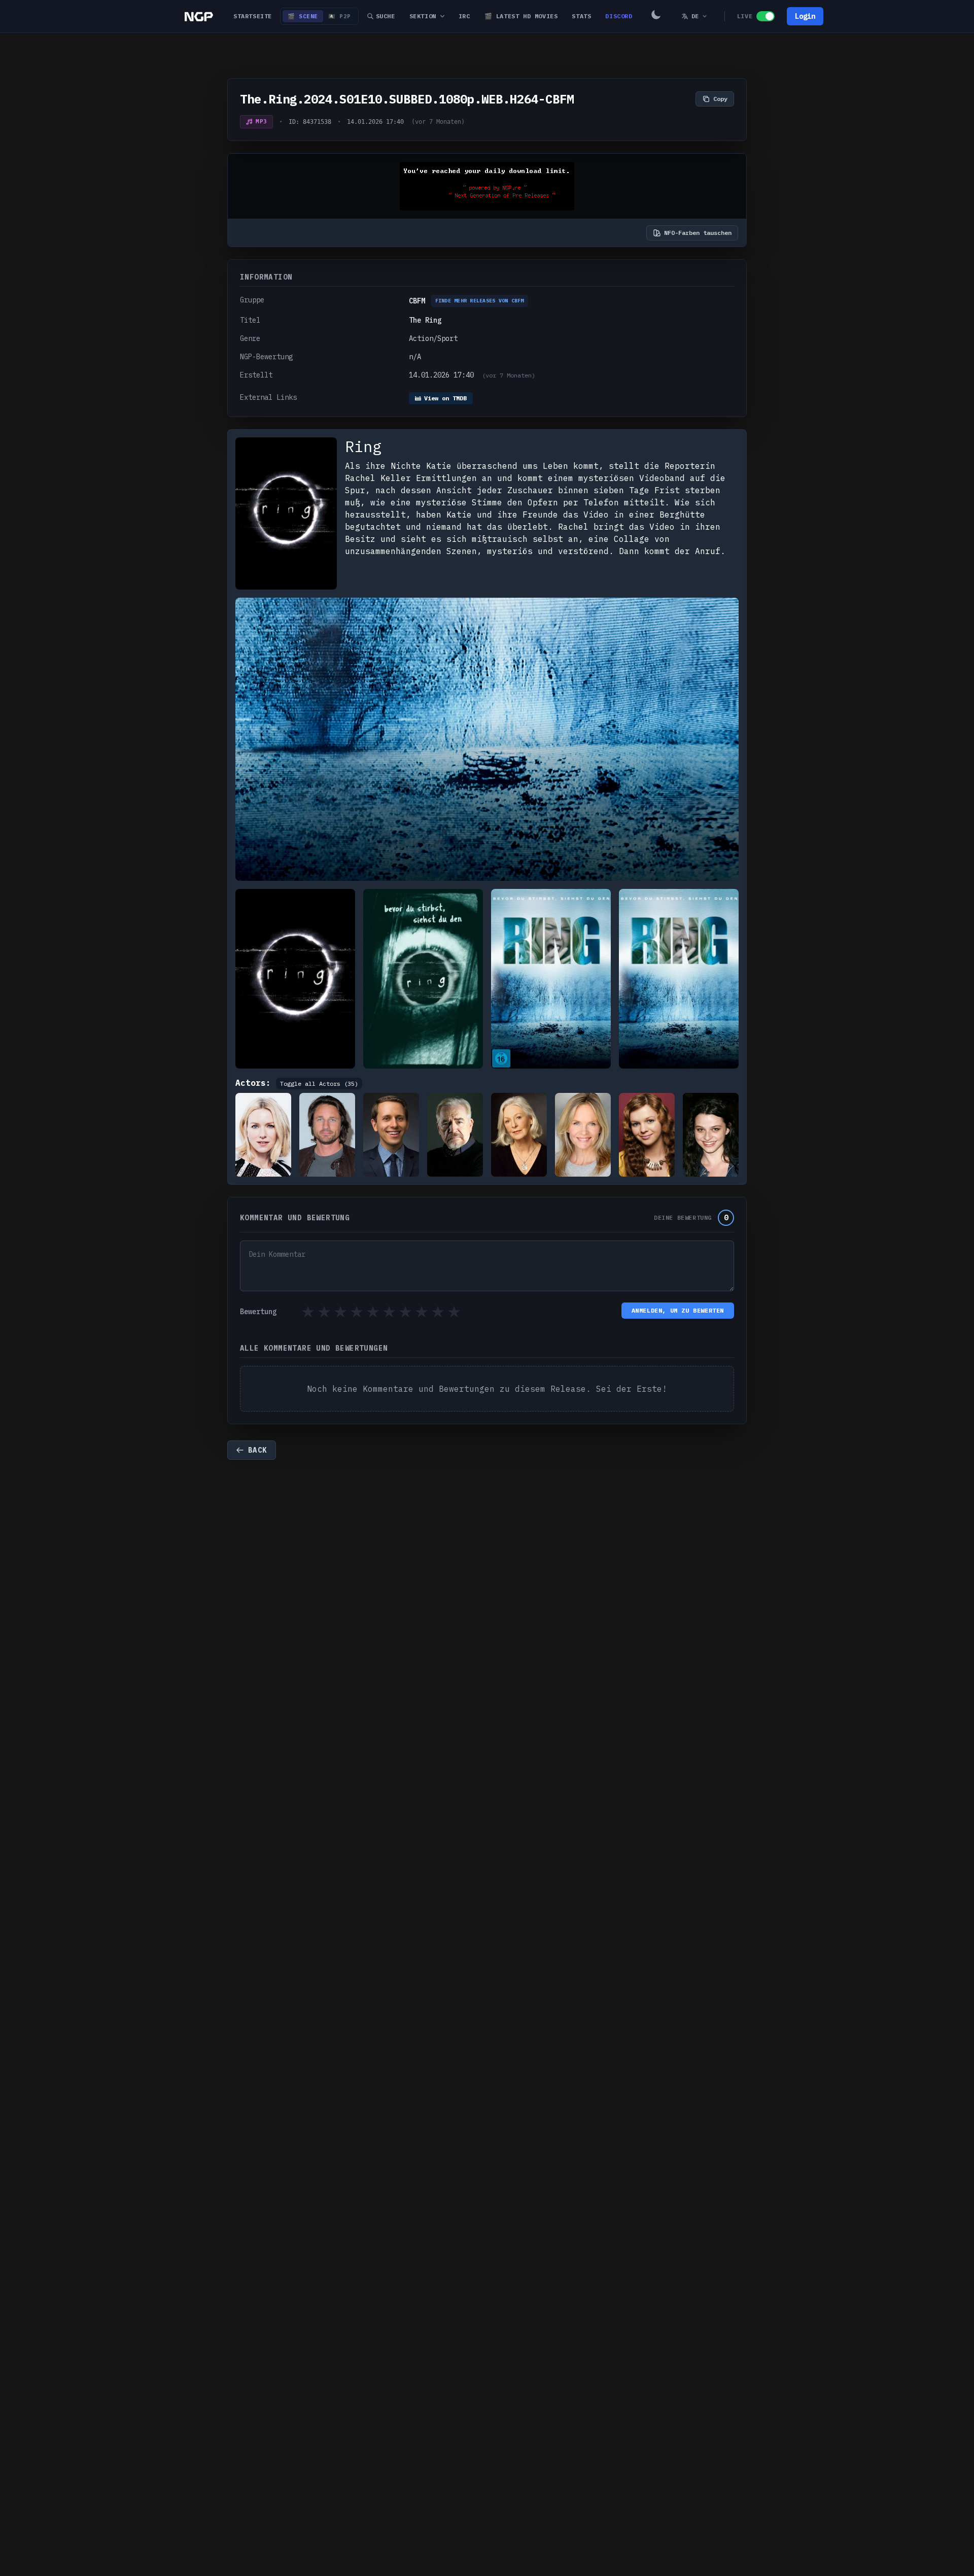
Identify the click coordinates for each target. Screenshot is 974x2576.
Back (258, 1450)
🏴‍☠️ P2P (340, 16)
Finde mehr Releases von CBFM (480, 301)
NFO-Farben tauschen (698, 233)
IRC (464, 16)
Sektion (423, 16)
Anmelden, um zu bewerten (678, 1310)
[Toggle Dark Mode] (656, 16)
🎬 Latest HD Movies (521, 16)
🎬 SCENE (303, 16)
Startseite (253, 16)
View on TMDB (445, 398)
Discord (619, 16)
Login (805, 16)
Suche (386, 16)
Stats (581, 16)
